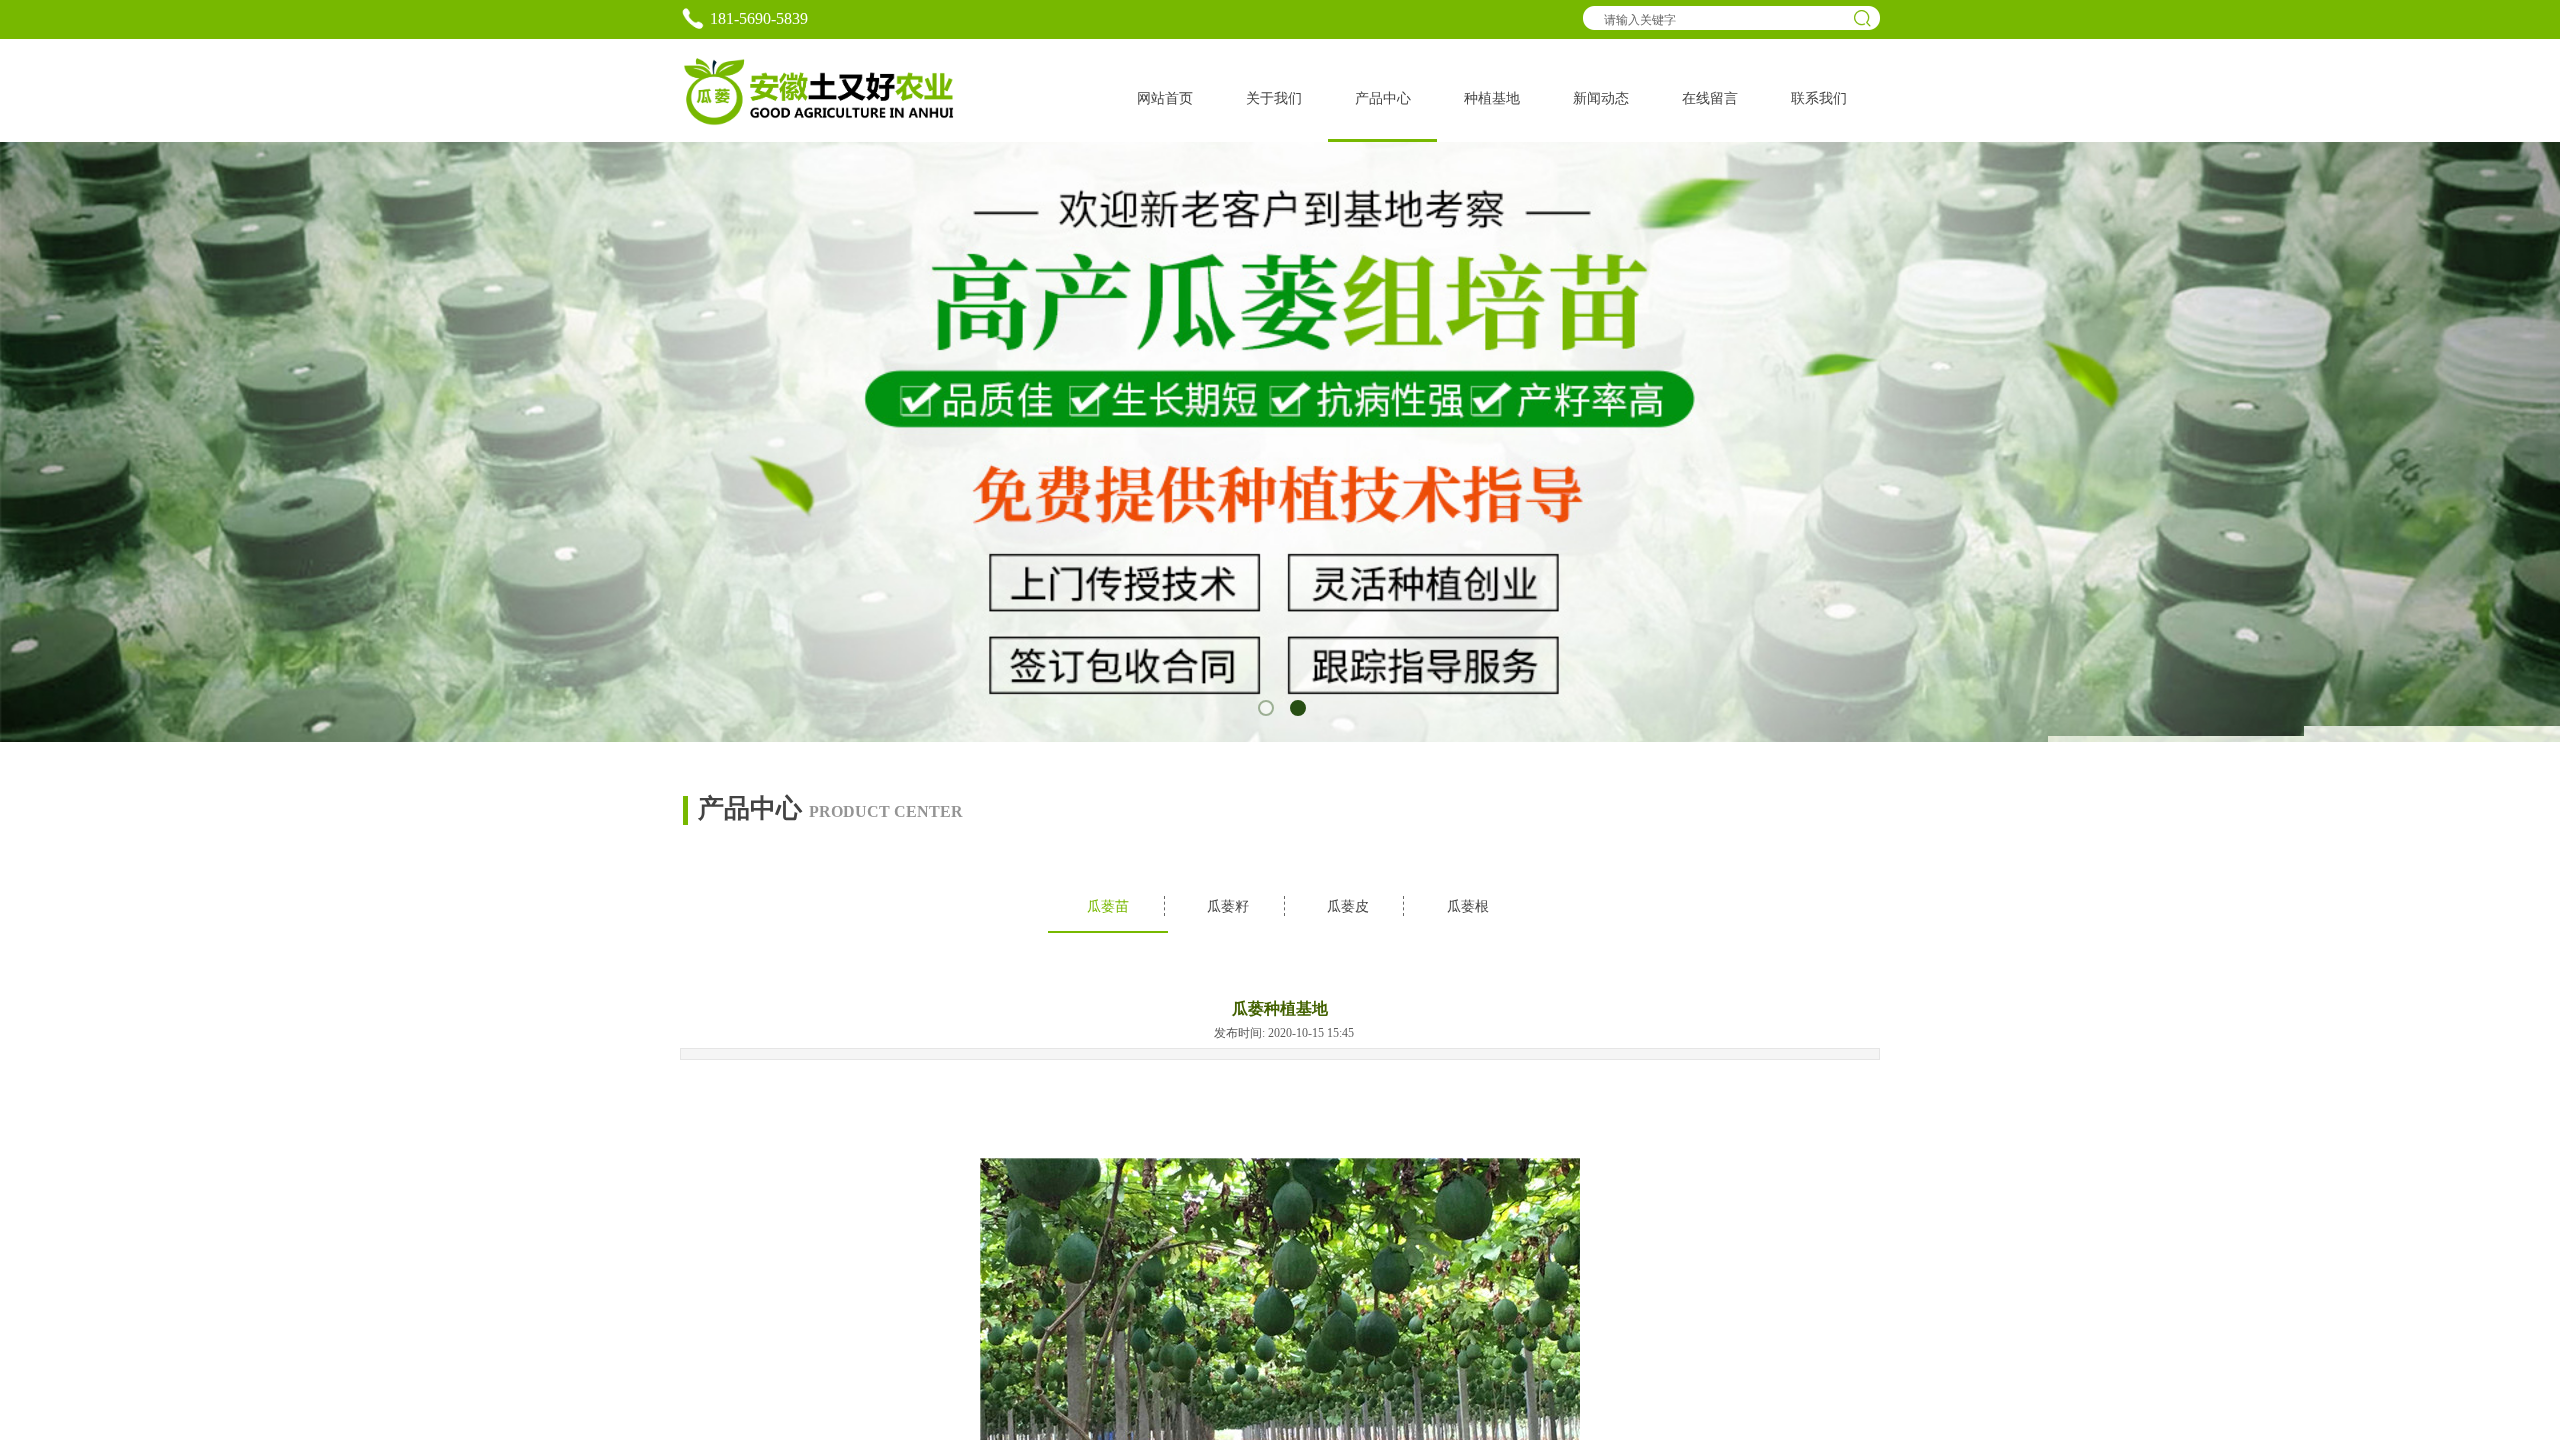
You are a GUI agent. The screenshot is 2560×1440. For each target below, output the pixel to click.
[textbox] (1720, 20)
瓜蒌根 (1468, 906)
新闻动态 (1601, 98)
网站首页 (1165, 98)
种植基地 (1492, 98)
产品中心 (1383, 98)
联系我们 (1819, 98)
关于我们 (1274, 98)
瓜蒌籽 (1228, 906)
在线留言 (1710, 98)
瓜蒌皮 (1348, 906)
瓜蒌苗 (1108, 906)
